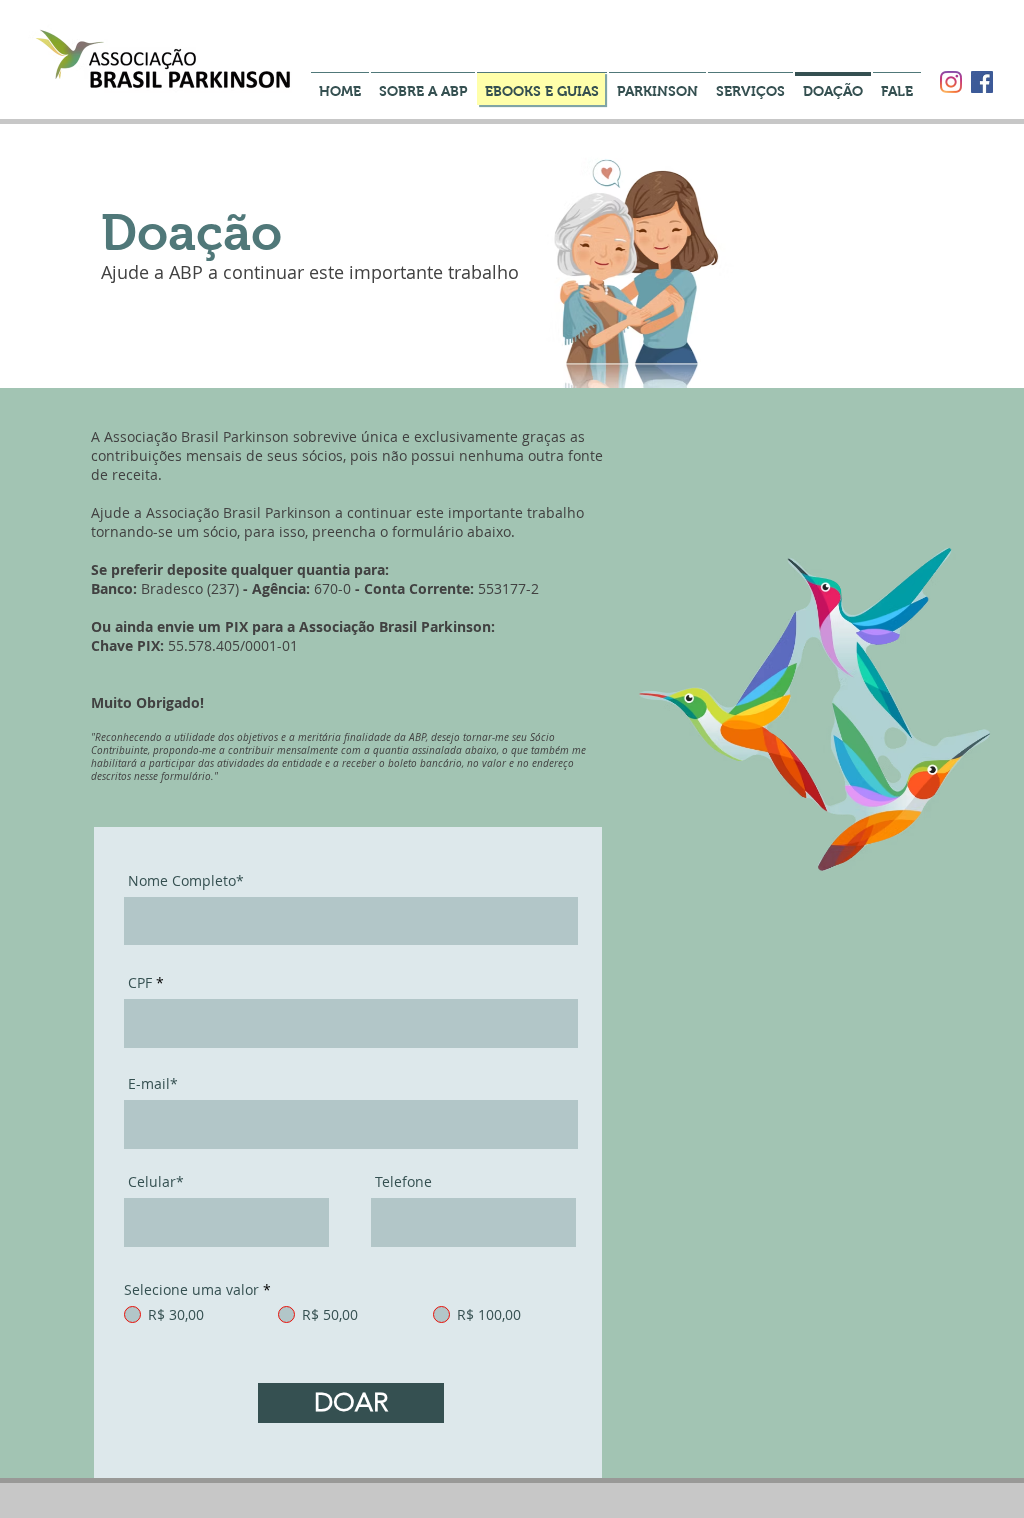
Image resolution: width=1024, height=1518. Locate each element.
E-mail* (153, 1084)
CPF (140, 983)
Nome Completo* (186, 881)
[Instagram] (951, 82)
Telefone (403, 1182)
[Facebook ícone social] (982, 82)
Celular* (156, 1182)
